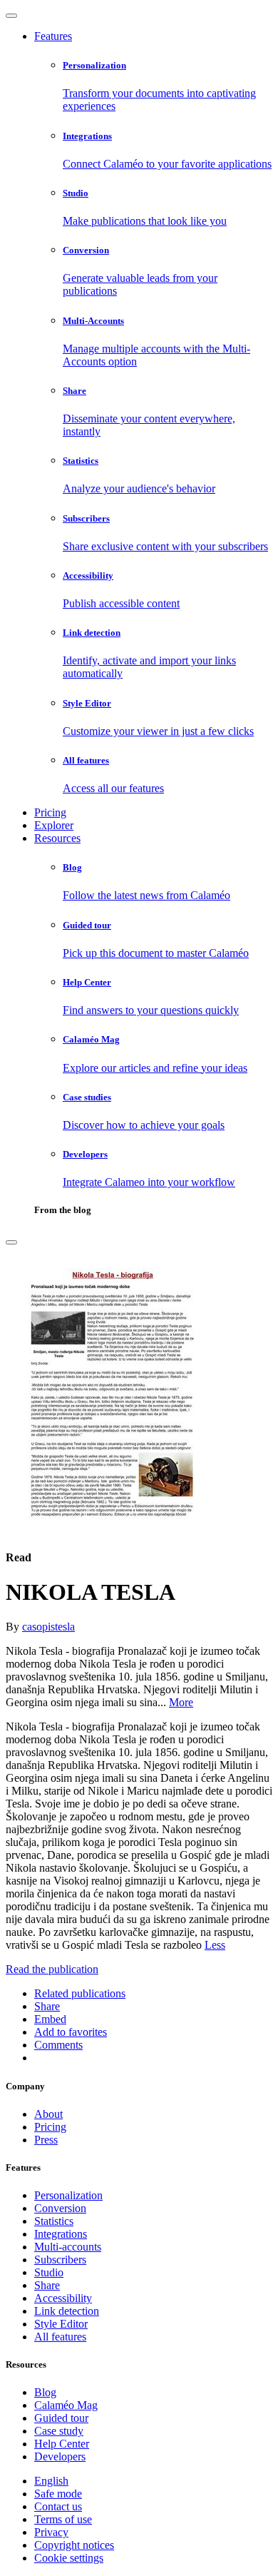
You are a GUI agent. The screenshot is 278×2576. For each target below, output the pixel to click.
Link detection (67, 2311)
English (51, 2481)
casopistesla (48, 1627)
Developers (60, 2456)
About (48, 2114)
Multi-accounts (68, 2247)
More (181, 1702)
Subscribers (60, 2260)
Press (46, 2140)
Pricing (50, 812)
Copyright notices (74, 2545)
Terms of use (63, 2519)
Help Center (62, 2444)
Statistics (54, 2221)
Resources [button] (57, 838)
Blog (45, 2392)
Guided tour (61, 2418)
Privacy (51, 2532)
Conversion (60, 2208)
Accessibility (63, 2298)
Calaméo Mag (66, 2405)
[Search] (11, 1242)
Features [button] (53, 36)
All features (60, 2337)
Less (215, 1945)
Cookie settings (69, 2558)
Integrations (61, 2234)
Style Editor (61, 2324)
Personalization (68, 2195)
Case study (59, 2431)
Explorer (54, 825)
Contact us (58, 2506)
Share (47, 2285)
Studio (49, 2272)
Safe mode (58, 2494)
